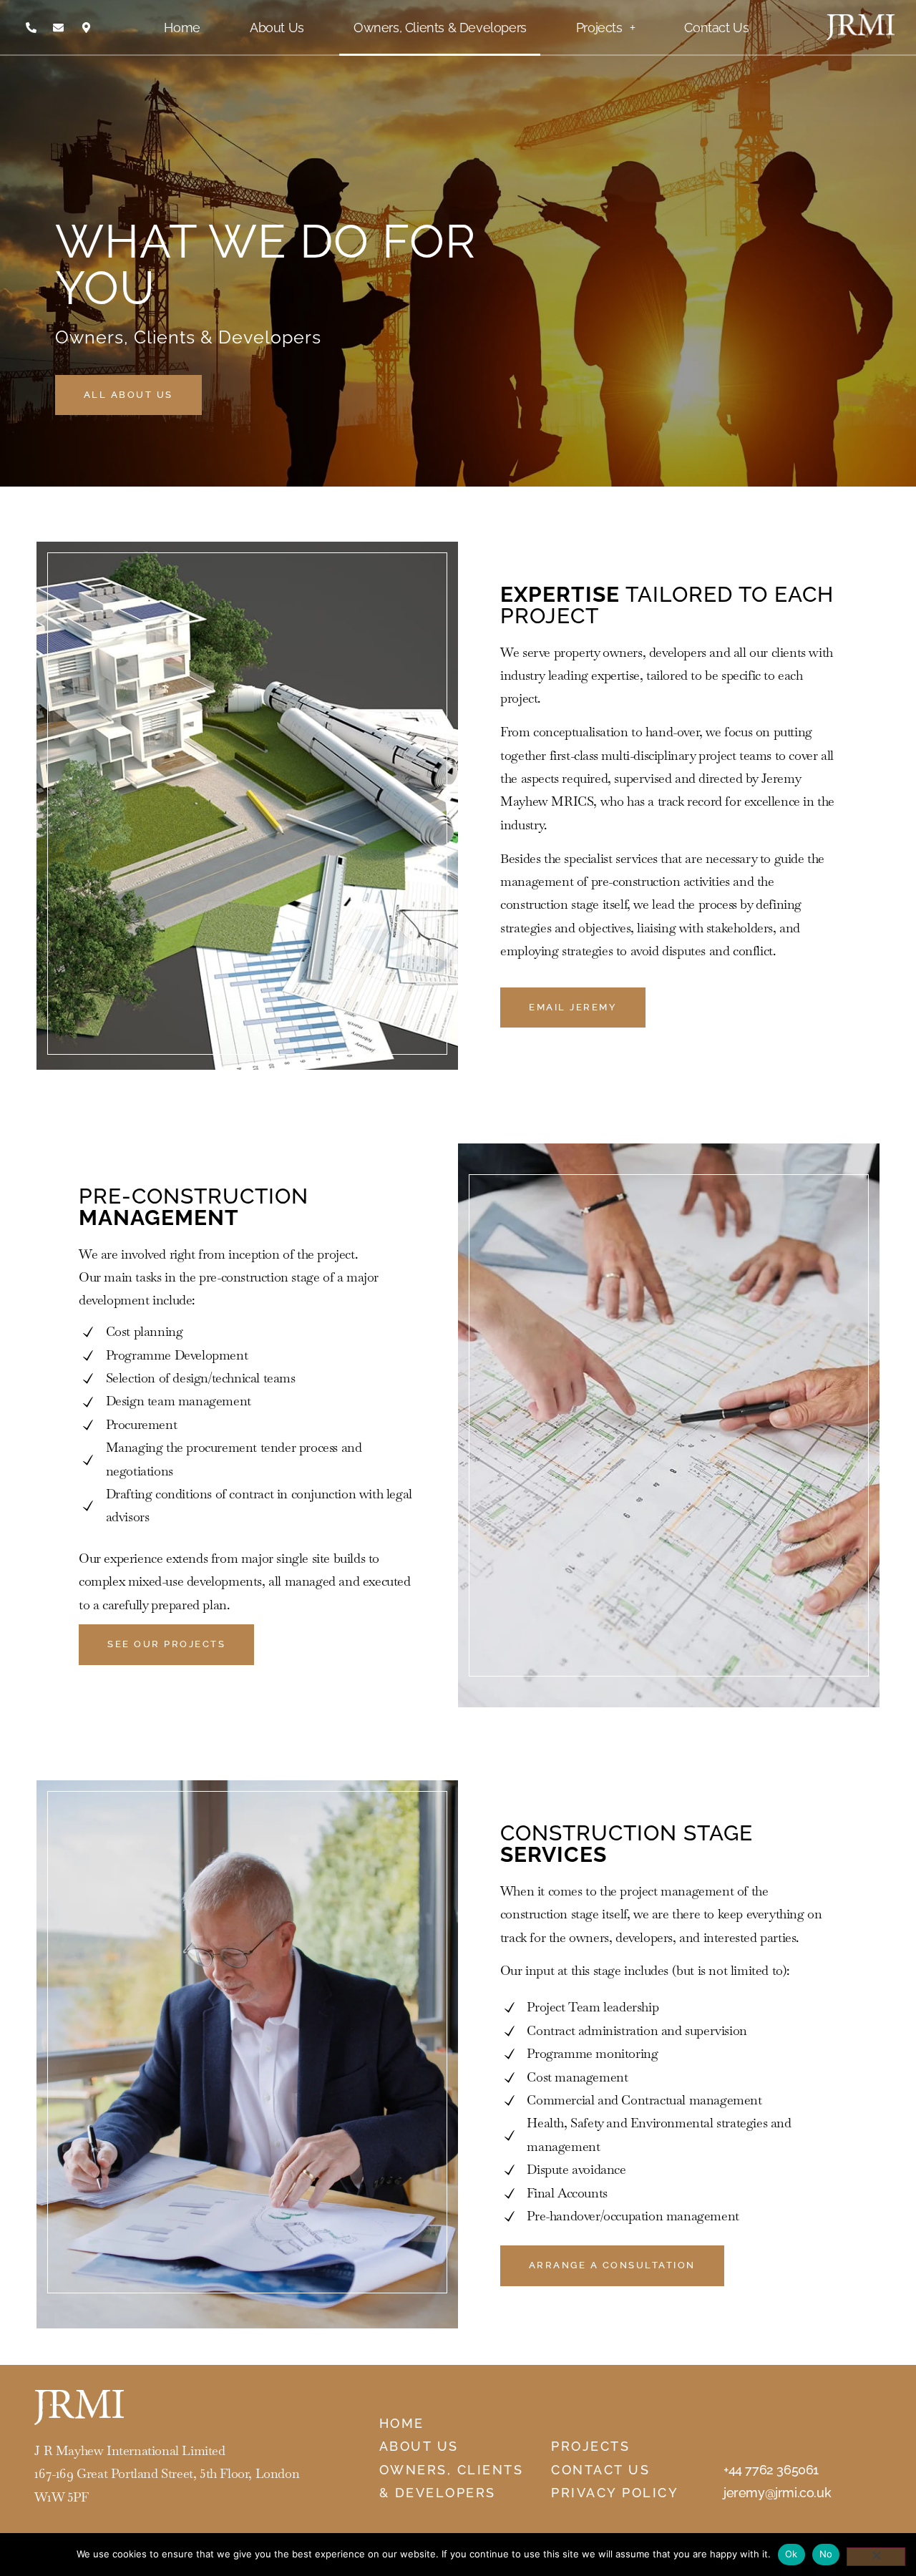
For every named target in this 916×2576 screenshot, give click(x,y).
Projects (599, 28)
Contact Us (716, 28)
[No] (876, 2557)
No (826, 2554)
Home (182, 28)
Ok (791, 2554)
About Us (277, 28)
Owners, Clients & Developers (440, 28)
